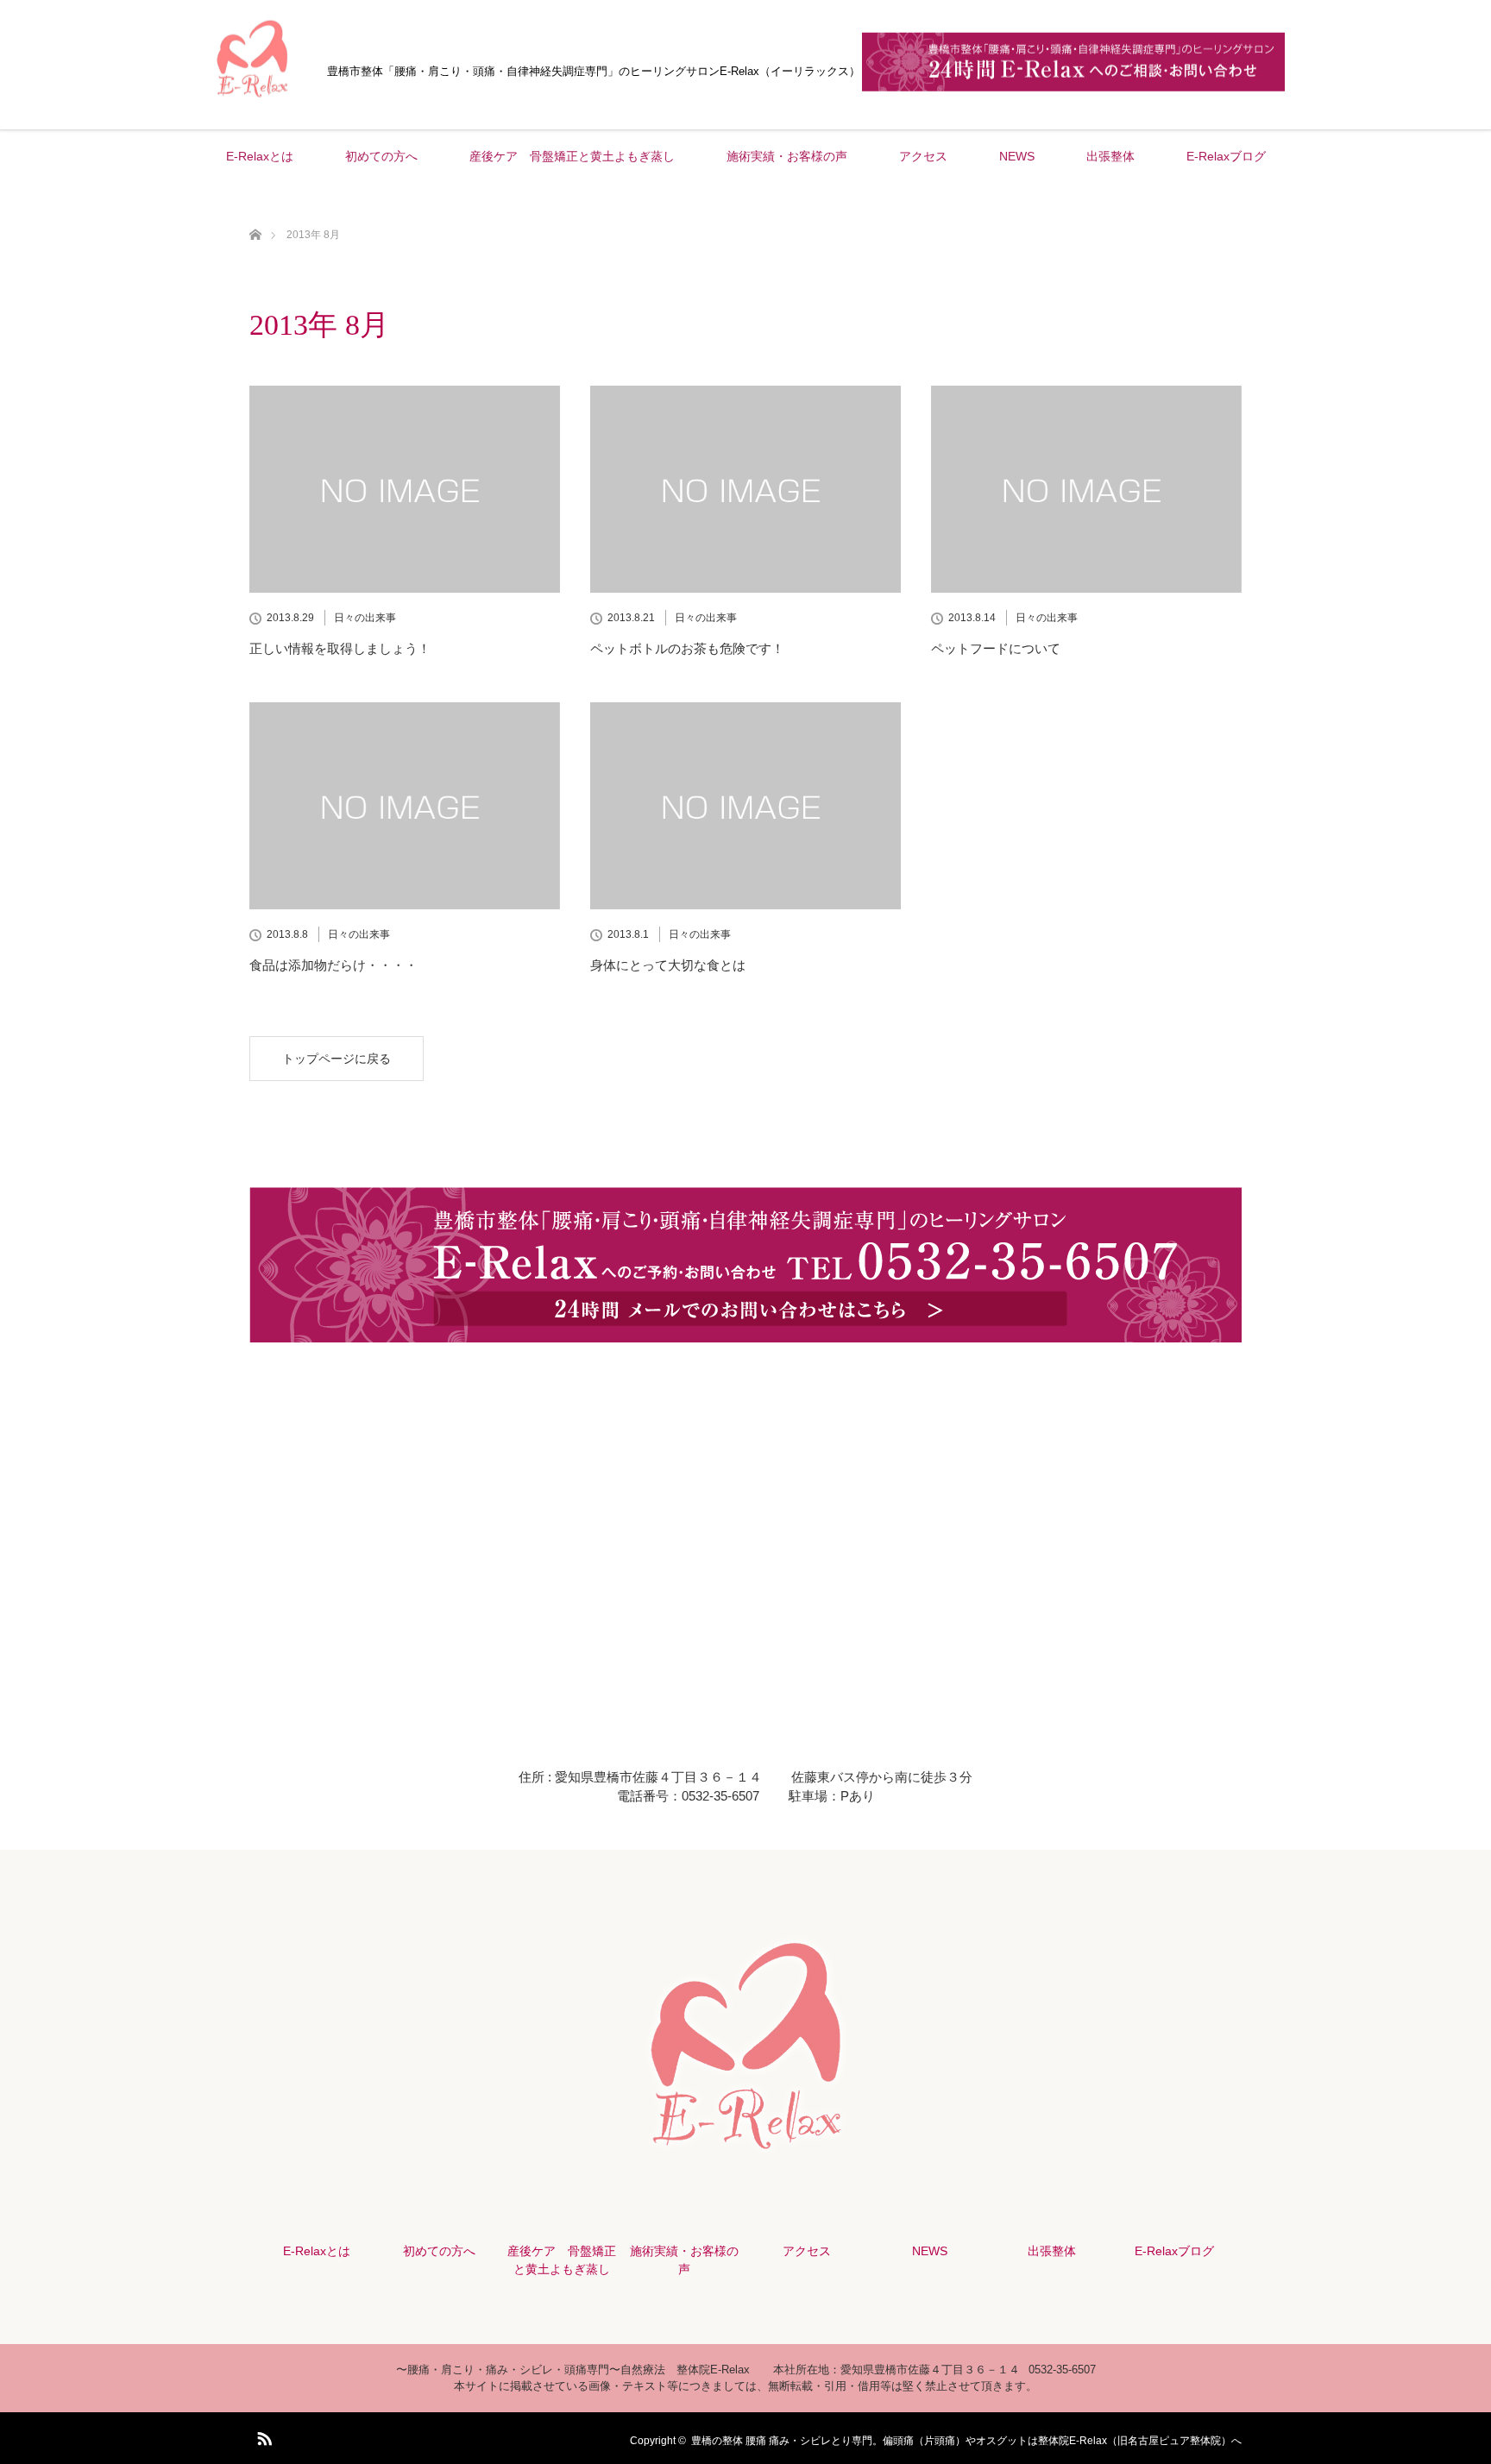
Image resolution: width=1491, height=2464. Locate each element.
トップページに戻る (337, 1059)
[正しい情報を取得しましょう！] (405, 489)
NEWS (1017, 156)
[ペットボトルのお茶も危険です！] (745, 489)
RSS (262, 2436)
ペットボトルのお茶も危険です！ (687, 648)
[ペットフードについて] (1086, 489)
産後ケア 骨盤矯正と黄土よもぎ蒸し (572, 156)
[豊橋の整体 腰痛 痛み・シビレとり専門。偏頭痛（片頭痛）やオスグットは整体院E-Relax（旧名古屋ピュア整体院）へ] (254, 102)
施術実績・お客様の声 (787, 156)
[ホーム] (255, 214)
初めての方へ (381, 156)
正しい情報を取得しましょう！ (340, 648)
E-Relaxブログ (1226, 156)
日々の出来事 (365, 618)
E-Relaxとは (260, 156)
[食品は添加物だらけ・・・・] (405, 806)
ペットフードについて (996, 648)
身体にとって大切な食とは (668, 965)
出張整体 (1110, 156)
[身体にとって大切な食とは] (745, 806)
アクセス (923, 156)
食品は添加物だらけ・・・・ (333, 965)
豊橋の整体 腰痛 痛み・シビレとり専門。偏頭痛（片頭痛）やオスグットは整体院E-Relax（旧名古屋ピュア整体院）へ (966, 2441)
